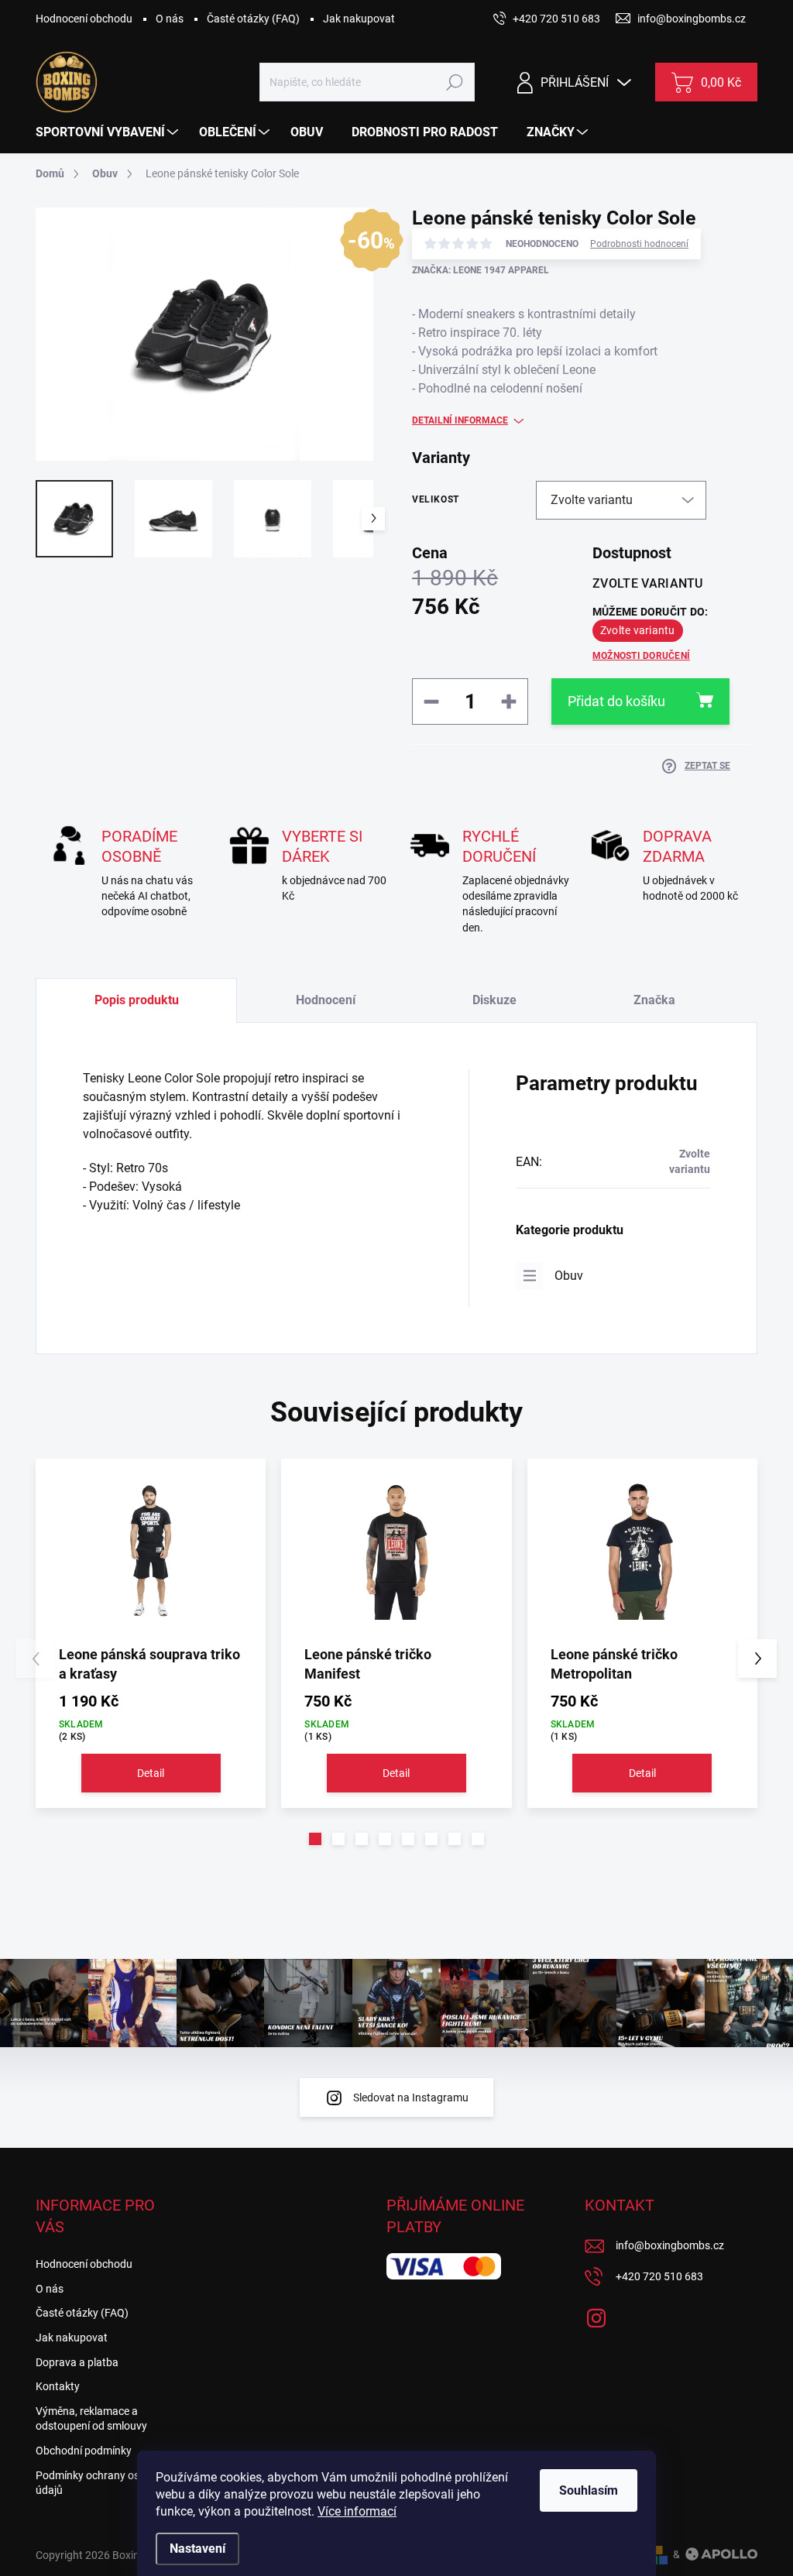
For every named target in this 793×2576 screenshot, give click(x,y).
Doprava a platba (77, 2362)
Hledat (455, 82)
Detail (151, 1773)
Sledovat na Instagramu (411, 2098)
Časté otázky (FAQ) (253, 19)
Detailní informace (460, 420)
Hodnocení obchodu (84, 19)
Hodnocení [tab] (326, 1000)
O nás (170, 19)
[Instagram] (596, 2315)
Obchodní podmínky (84, 2451)
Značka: (481, 270)
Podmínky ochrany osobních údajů (104, 2483)
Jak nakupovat (359, 19)
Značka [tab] (654, 1000)
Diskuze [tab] (494, 1000)
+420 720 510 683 (659, 2276)
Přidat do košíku (616, 701)
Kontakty (58, 2386)
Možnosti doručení (641, 656)
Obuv (569, 1276)
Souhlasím (589, 2490)
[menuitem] (109, 132)
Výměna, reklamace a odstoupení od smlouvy (91, 2419)
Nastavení (197, 2549)
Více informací (357, 2511)
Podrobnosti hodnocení (639, 244)
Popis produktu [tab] (137, 1000)
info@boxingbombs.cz (670, 2245)
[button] (315, 1839)
